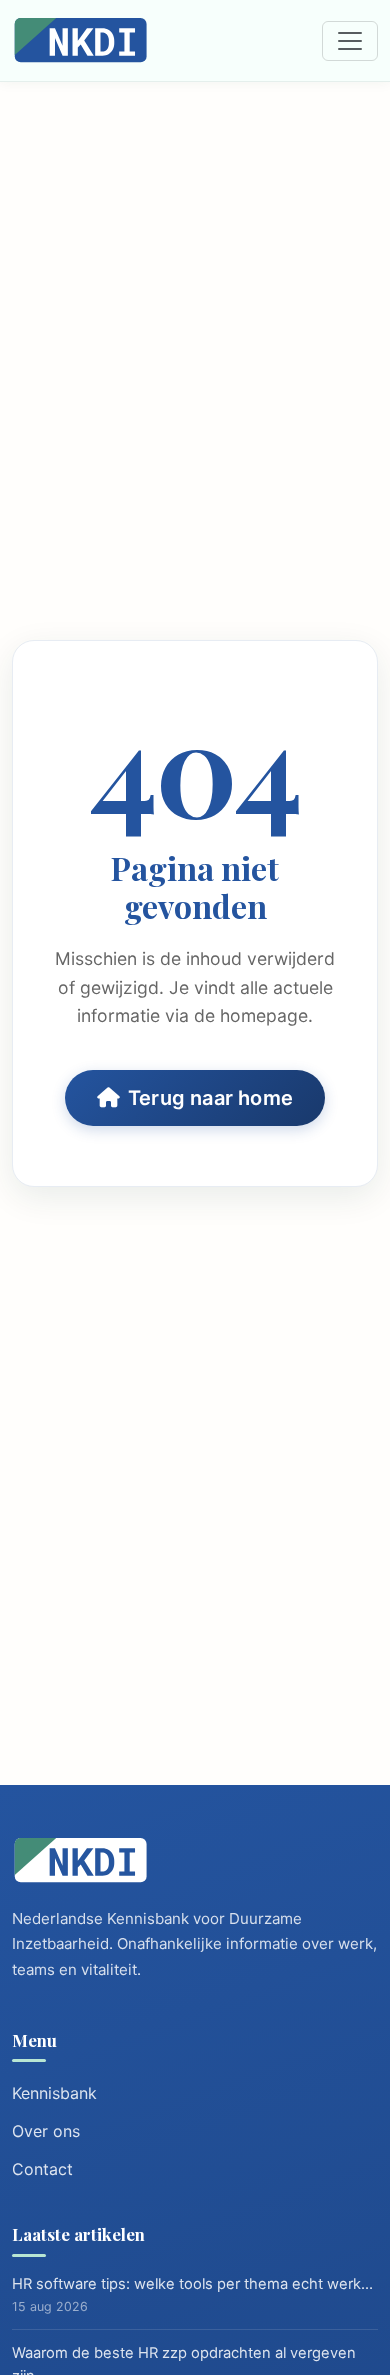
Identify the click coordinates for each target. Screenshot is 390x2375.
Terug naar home (210, 1098)
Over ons (46, 2131)
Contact (42, 2169)
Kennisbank (54, 2093)
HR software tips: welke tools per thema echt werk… (192, 2284)
